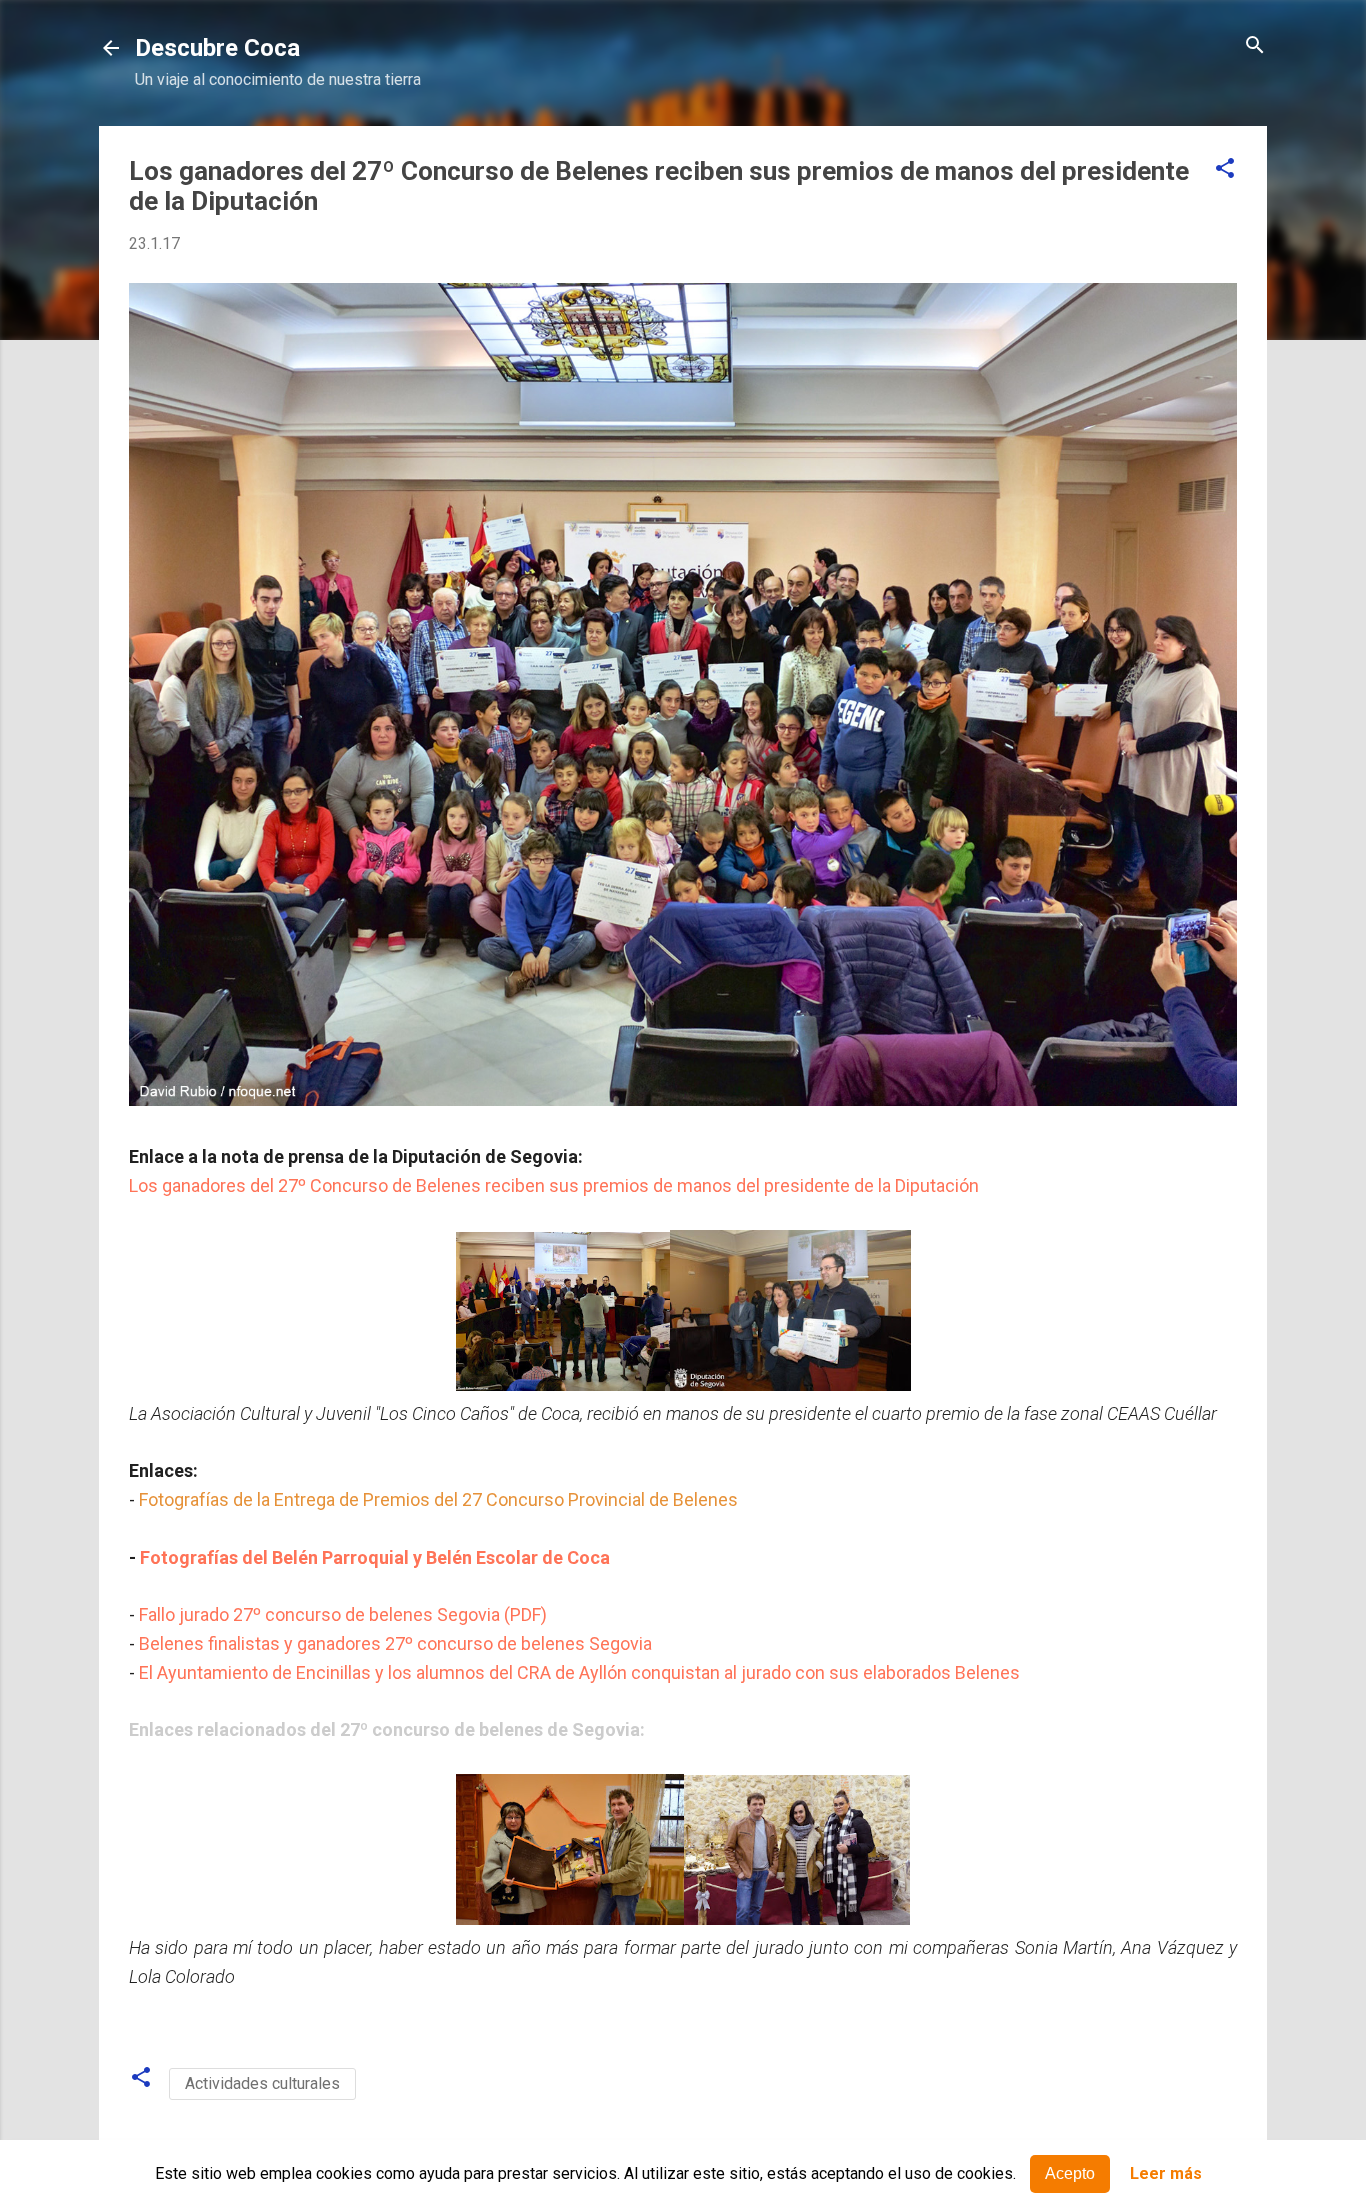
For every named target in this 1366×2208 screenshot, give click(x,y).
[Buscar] (1255, 46)
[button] (1225, 169)
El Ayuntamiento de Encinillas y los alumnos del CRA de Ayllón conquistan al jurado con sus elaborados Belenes (579, 1672)
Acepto (1070, 2173)
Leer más (1166, 2174)
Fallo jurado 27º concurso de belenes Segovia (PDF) (343, 1614)
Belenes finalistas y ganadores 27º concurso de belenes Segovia (395, 1643)
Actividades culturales (262, 2083)
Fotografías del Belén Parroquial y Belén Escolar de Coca (375, 1557)
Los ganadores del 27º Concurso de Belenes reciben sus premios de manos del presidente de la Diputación (554, 1185)
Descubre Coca (217, 48)
